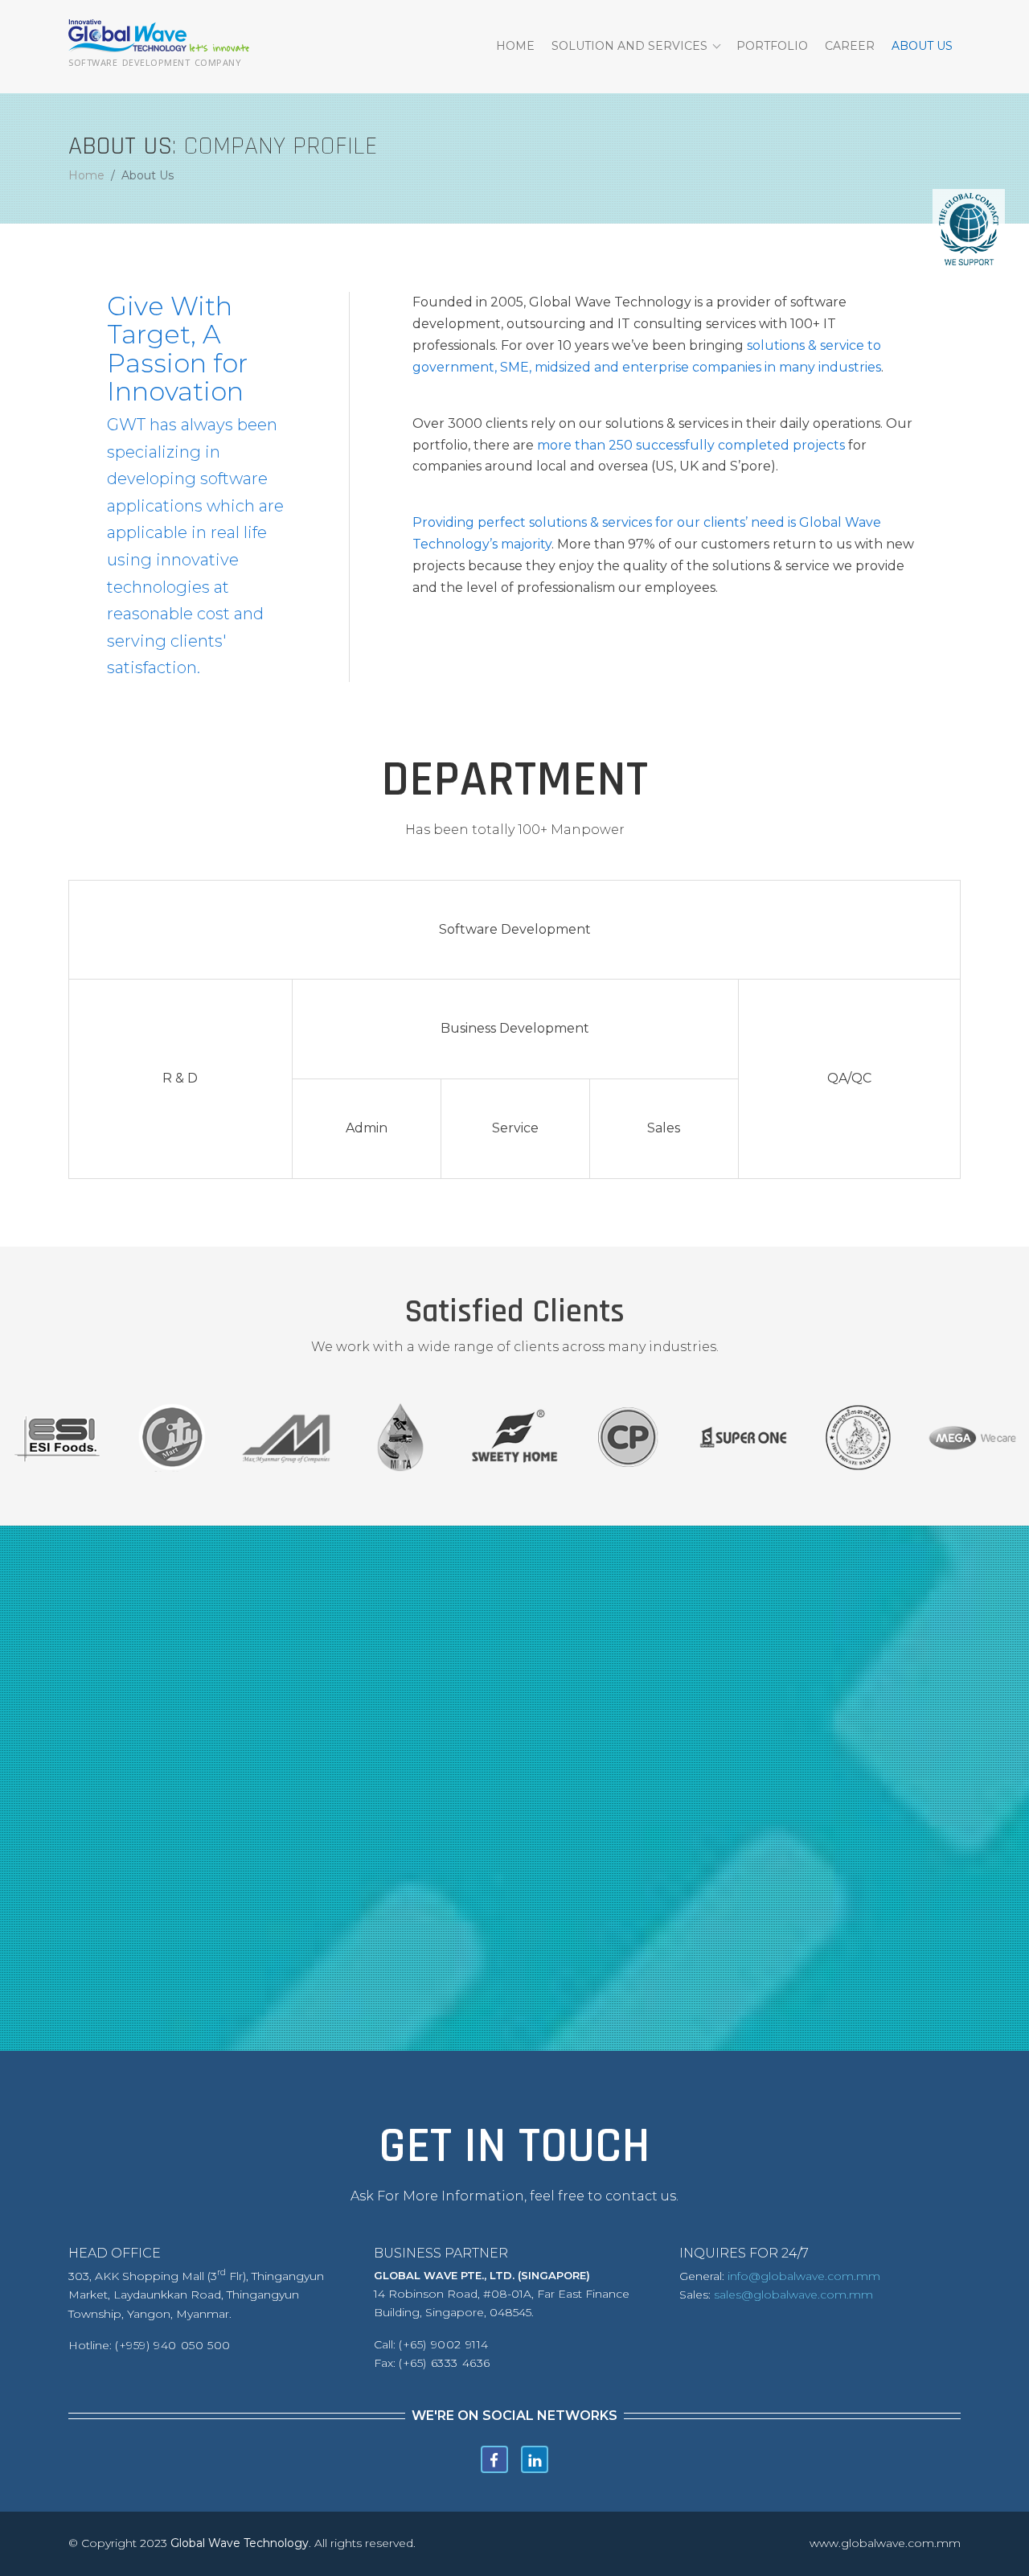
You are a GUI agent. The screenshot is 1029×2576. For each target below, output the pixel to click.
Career (850, 46)
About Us (922, 46)
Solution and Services (629, 46)
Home (515, 46)
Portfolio (772, 46)
